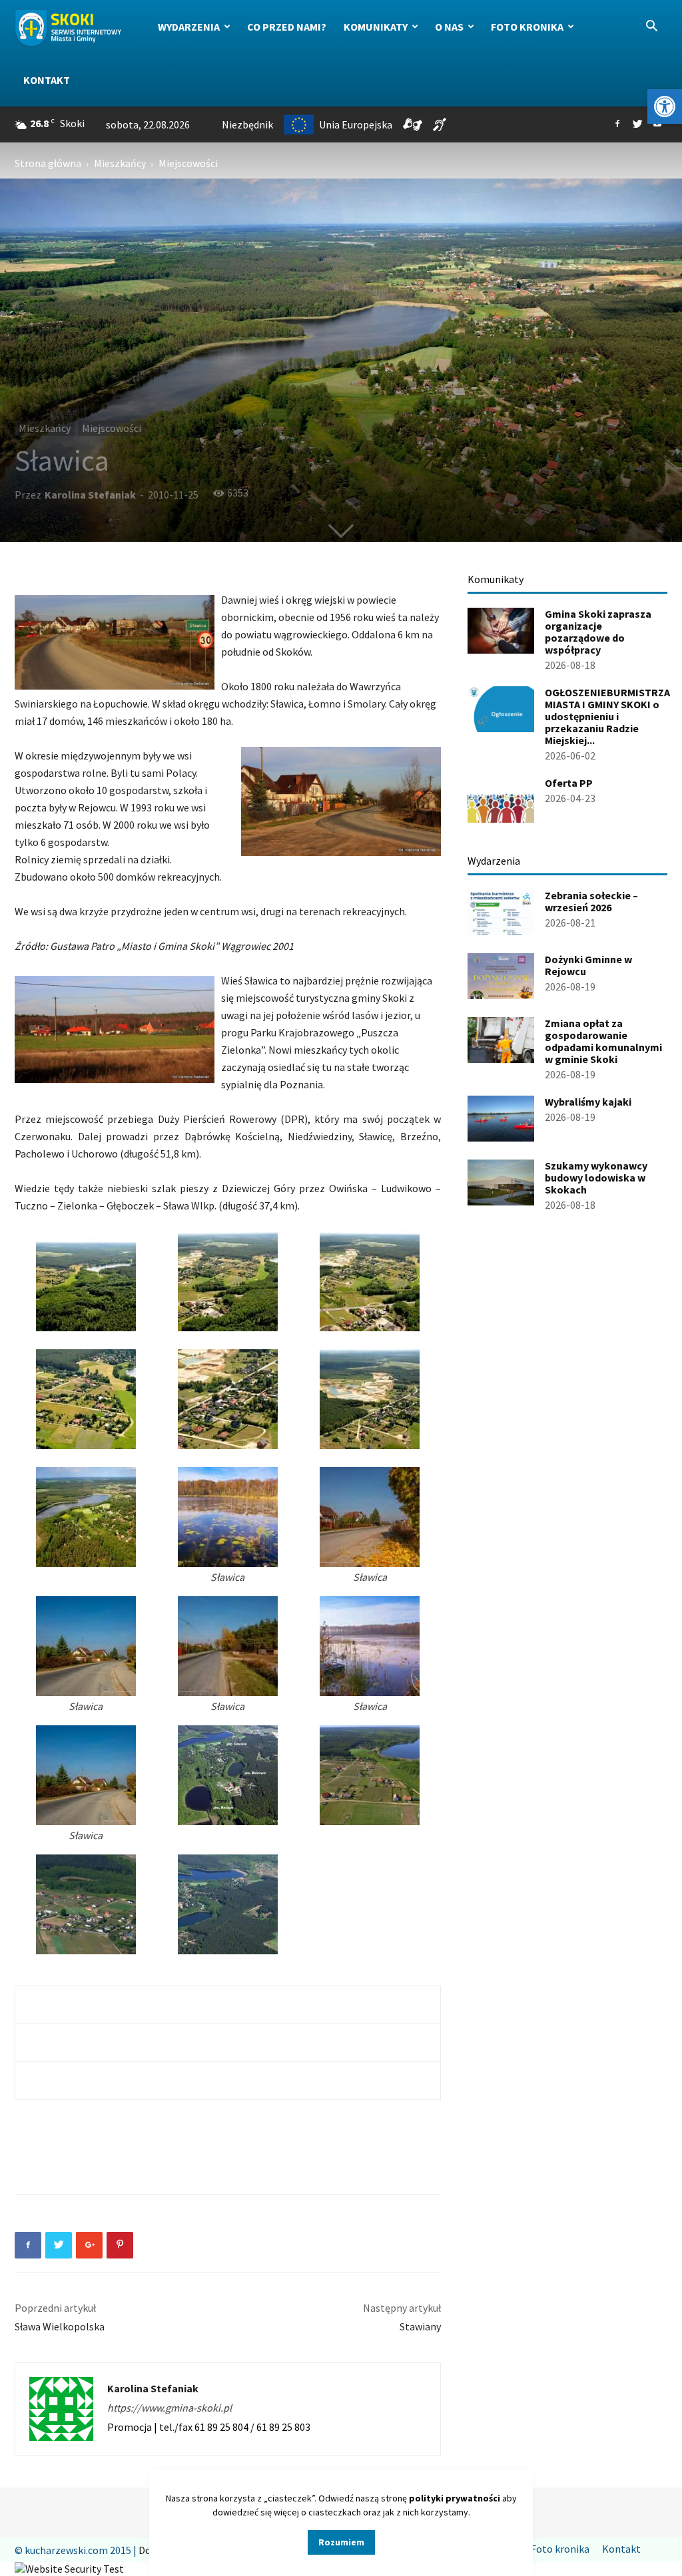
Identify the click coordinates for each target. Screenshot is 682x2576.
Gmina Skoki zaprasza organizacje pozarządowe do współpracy (598, 632)
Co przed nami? (287, 27)
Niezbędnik (247, 124)
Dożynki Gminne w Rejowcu (588, 965)
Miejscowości (112, 428)
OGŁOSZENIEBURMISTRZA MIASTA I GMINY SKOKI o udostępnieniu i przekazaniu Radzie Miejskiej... (607, 716)
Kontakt (47, 80)
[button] (665, 107)
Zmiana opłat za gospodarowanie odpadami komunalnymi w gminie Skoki (603, 1041)
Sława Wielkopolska (60, 2326)
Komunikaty (376, 27)
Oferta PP (569, 783)
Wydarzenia (189, 27)
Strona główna (48, 163)
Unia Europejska (356, 124)
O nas (449, 27)
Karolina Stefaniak (90, 495)
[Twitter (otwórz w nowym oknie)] (637, 124)
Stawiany (420, 2326)
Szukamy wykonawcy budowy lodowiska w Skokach (596, 1178)
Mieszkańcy (120, 163)
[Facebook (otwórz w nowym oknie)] (617, 124)
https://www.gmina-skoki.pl (170, 2408)
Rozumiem (341, 2542)
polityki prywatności (455, 2498)
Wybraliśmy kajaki (588, 1102)
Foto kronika (527, 27)
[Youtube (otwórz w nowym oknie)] (657, 124)
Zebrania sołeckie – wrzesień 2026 (591, 901)
